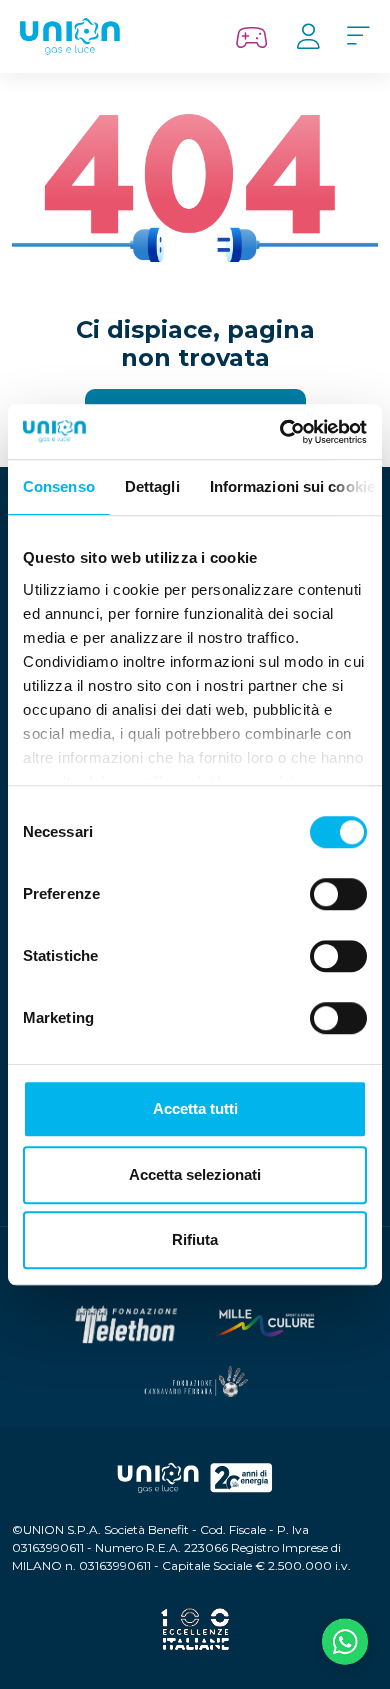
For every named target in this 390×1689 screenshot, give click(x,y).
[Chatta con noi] (345, 1644)
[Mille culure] (264, 1323)
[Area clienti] (308, 37)
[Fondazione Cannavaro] (195, 1381)
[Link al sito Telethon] (126, 1324)
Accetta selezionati (195, 1174)
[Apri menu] (358, 37)
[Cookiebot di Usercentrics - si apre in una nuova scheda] (280, 432)
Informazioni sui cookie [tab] (292, 486)
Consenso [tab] (59, 486)
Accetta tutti (195, 1108)
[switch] (338, 894)
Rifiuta (195, 1239)
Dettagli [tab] (152, 486)
